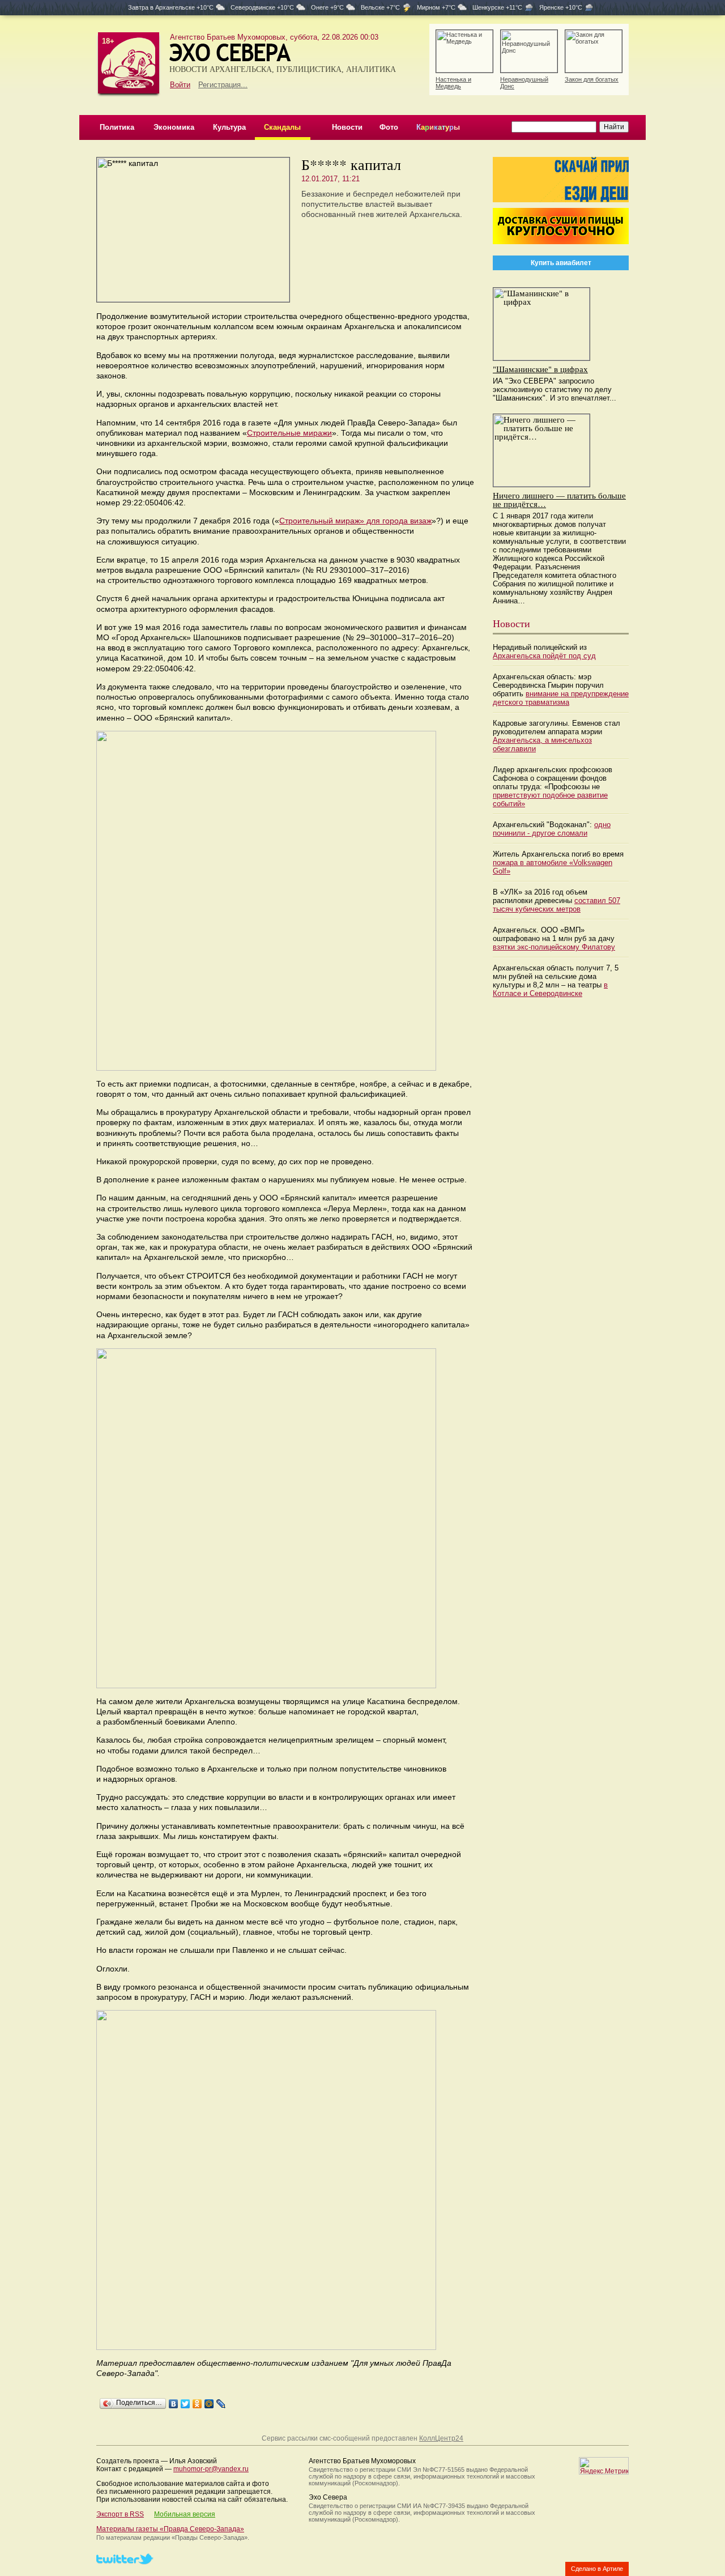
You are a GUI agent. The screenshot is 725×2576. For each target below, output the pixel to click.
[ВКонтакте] (174, 2404)
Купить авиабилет (561, 263)
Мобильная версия (185, 2514)
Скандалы (282, 127)
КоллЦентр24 (441, 2438)
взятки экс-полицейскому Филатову (554, 947)
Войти (180, 85)
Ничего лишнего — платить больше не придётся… (559, 499)
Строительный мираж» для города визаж (355, 521)
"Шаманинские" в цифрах (540, 369)
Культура (229, 127)
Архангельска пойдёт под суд (544, 656)
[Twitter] (185, 2404)
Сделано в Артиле (597, 2569)
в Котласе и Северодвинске (550, 989)
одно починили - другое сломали (552, 829)
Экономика (174, 127)
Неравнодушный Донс (524, 83)
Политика (117, 127)
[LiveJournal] (221, 2404)
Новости (347, 127)
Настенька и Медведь (453, 83)
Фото (389, 127)
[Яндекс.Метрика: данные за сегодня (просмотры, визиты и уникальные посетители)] (604, 2466)
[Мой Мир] (209, 2404)
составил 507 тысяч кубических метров (556, 905)
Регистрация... (223, 85)
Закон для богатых (592, 79)
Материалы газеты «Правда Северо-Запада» (170, 2529)
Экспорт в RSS (120, 2514)
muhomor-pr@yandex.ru (211, 2469)
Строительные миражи (289, 433)
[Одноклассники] (197, 2404)
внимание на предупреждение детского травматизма (561, 698)
